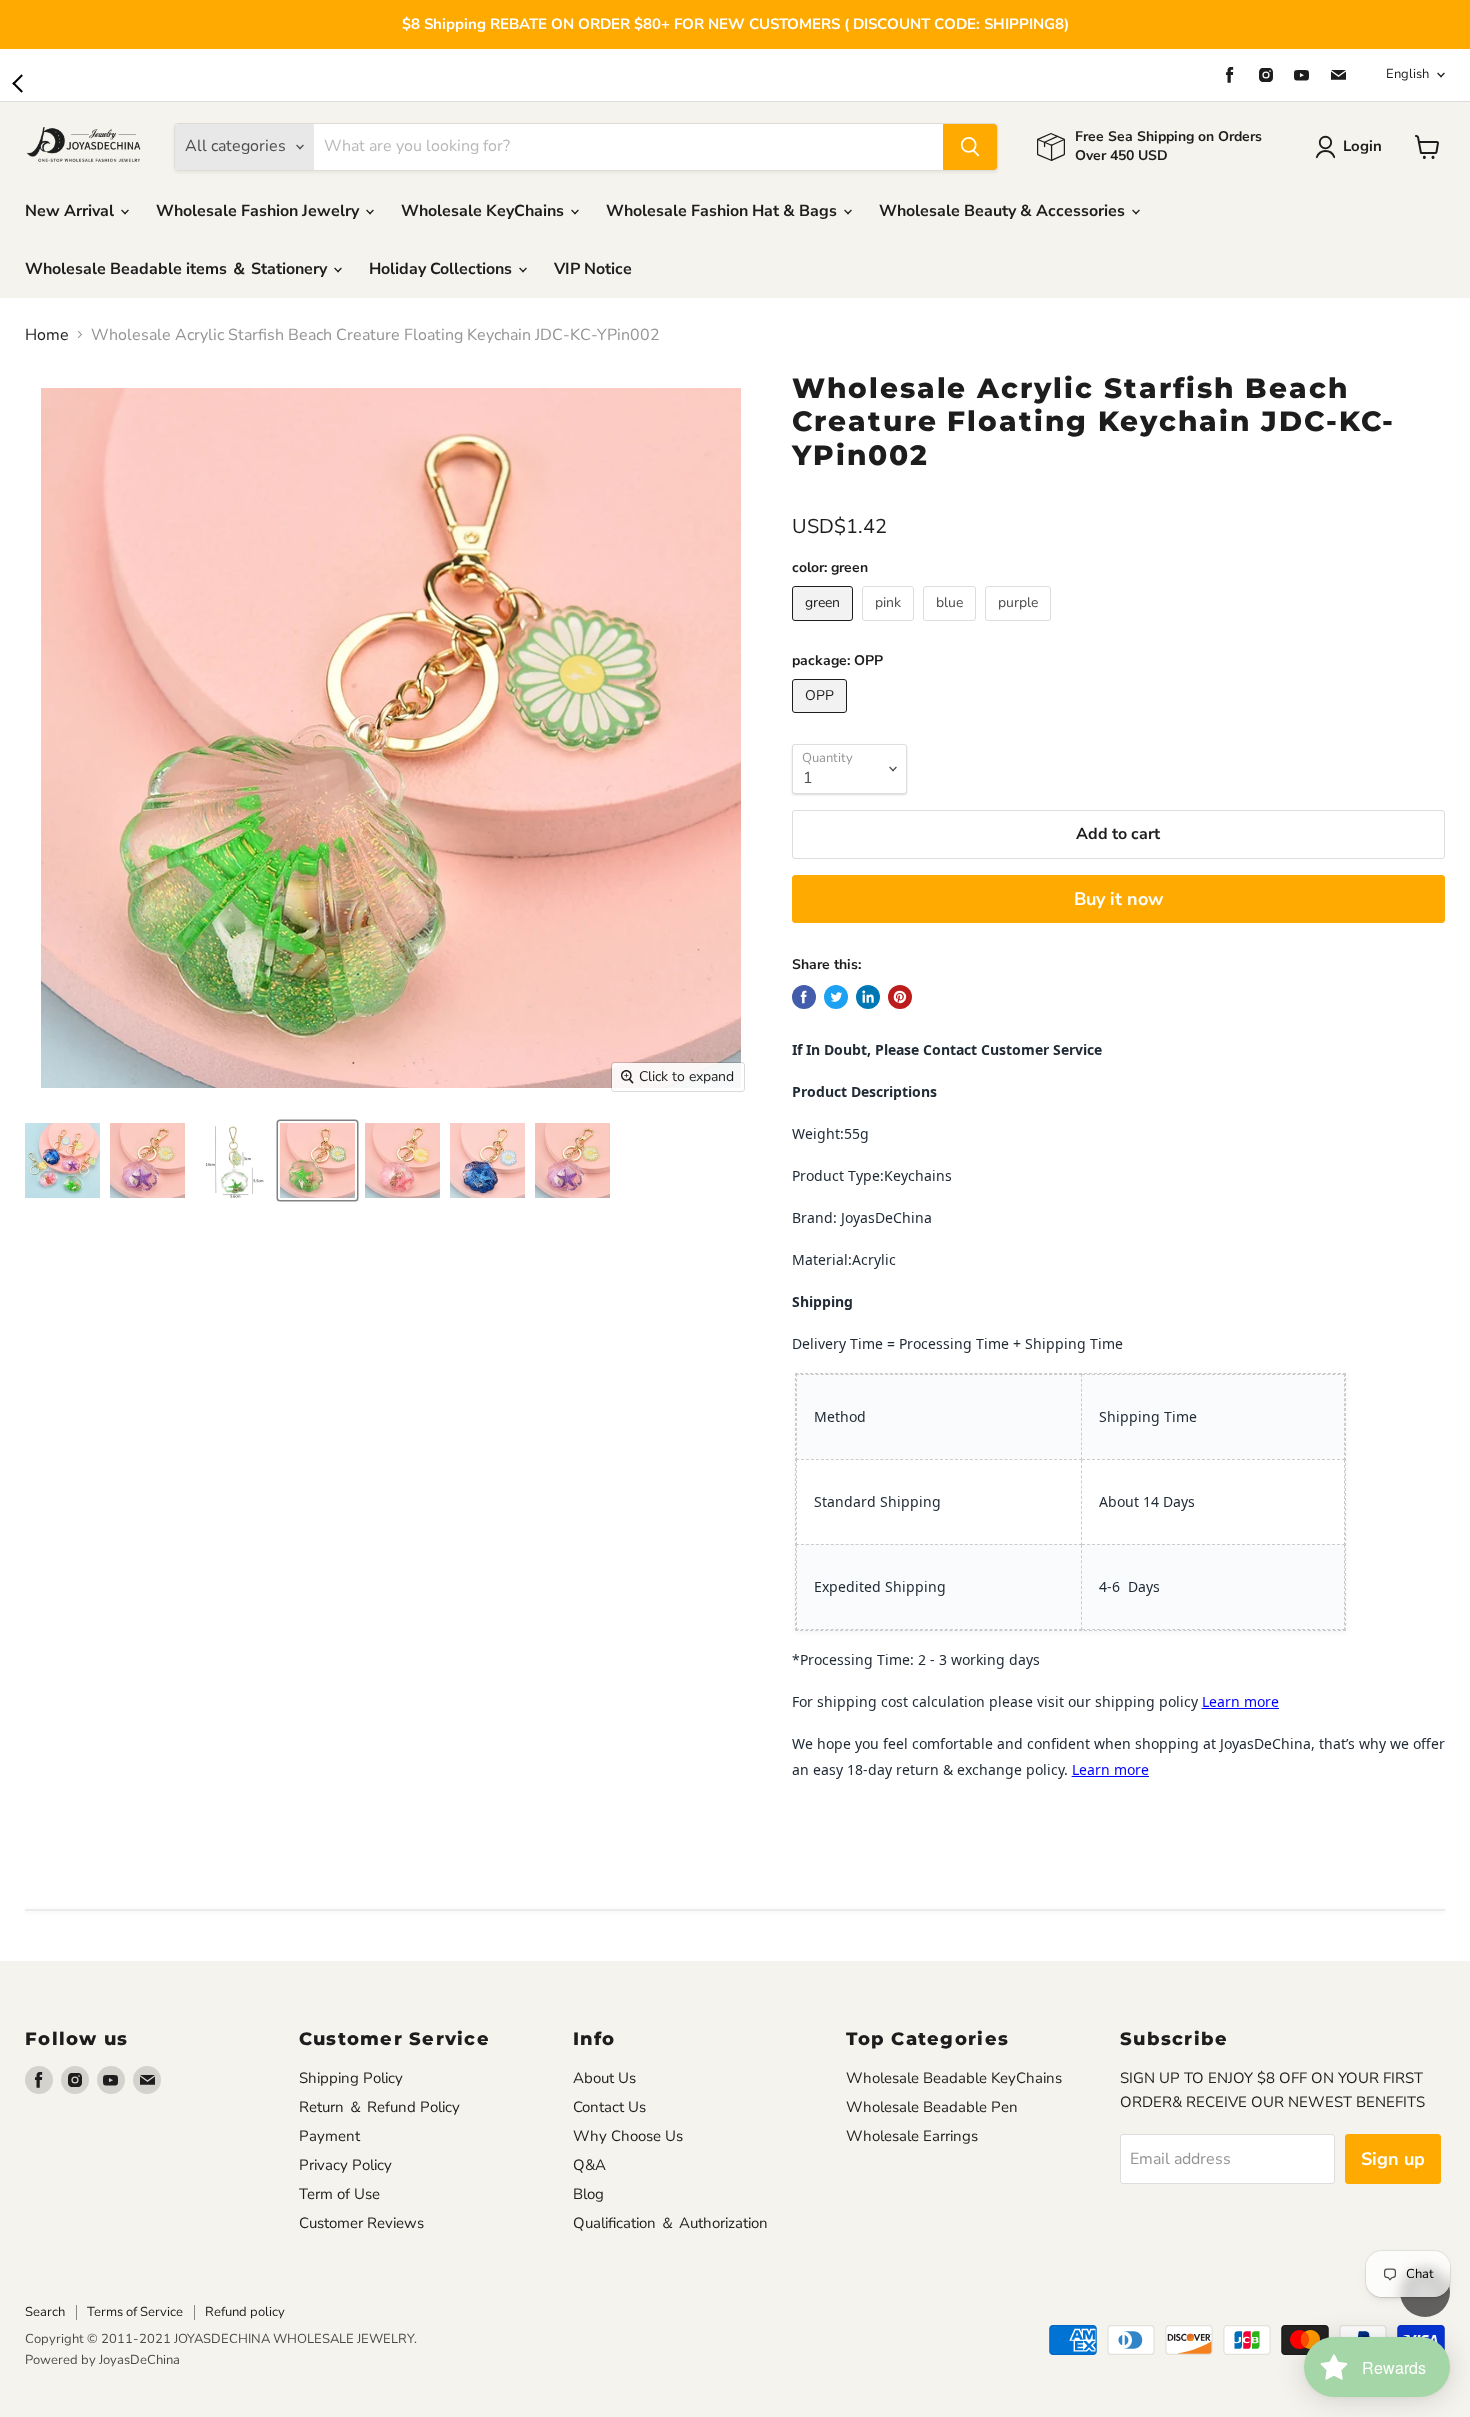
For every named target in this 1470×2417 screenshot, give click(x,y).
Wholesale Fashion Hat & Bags (723, 211)
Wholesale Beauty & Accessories (1004, 211)
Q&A (589, 2165)
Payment (329, 2136)
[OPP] (822, 718)
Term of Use (339, 2194)
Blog (588, 2194)
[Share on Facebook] (804, 997)
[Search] (970, 147)
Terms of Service (135, 2312)
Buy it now (1118, 899)
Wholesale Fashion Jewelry (259, 211)
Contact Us (609, 2107)
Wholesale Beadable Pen (932, 2107)
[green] (825, 626)
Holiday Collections (442, 269)
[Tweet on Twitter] (836, 997)
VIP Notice (593, 269)
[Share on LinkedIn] (868, 997)
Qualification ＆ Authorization (670, 2223)
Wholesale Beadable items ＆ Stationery (178, 269)
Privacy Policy (345, 2165)
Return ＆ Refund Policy (379, 2107)
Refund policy (245, 2312)
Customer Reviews (361, 2223)
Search (45, 2312)
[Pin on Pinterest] (900, 997)
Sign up (1393, 2159)
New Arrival (71, 211)
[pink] (890, 626)
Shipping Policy (351, 2078)
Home (47, 335)
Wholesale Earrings (912, 2136)
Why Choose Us (628, 2136)
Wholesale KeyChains (484, 211)
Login (1362, 146)
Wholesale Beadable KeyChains (954, 2078)
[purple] (1020, 626)
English (1407, 74)
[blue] (952, 626)
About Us (604, 2078)
